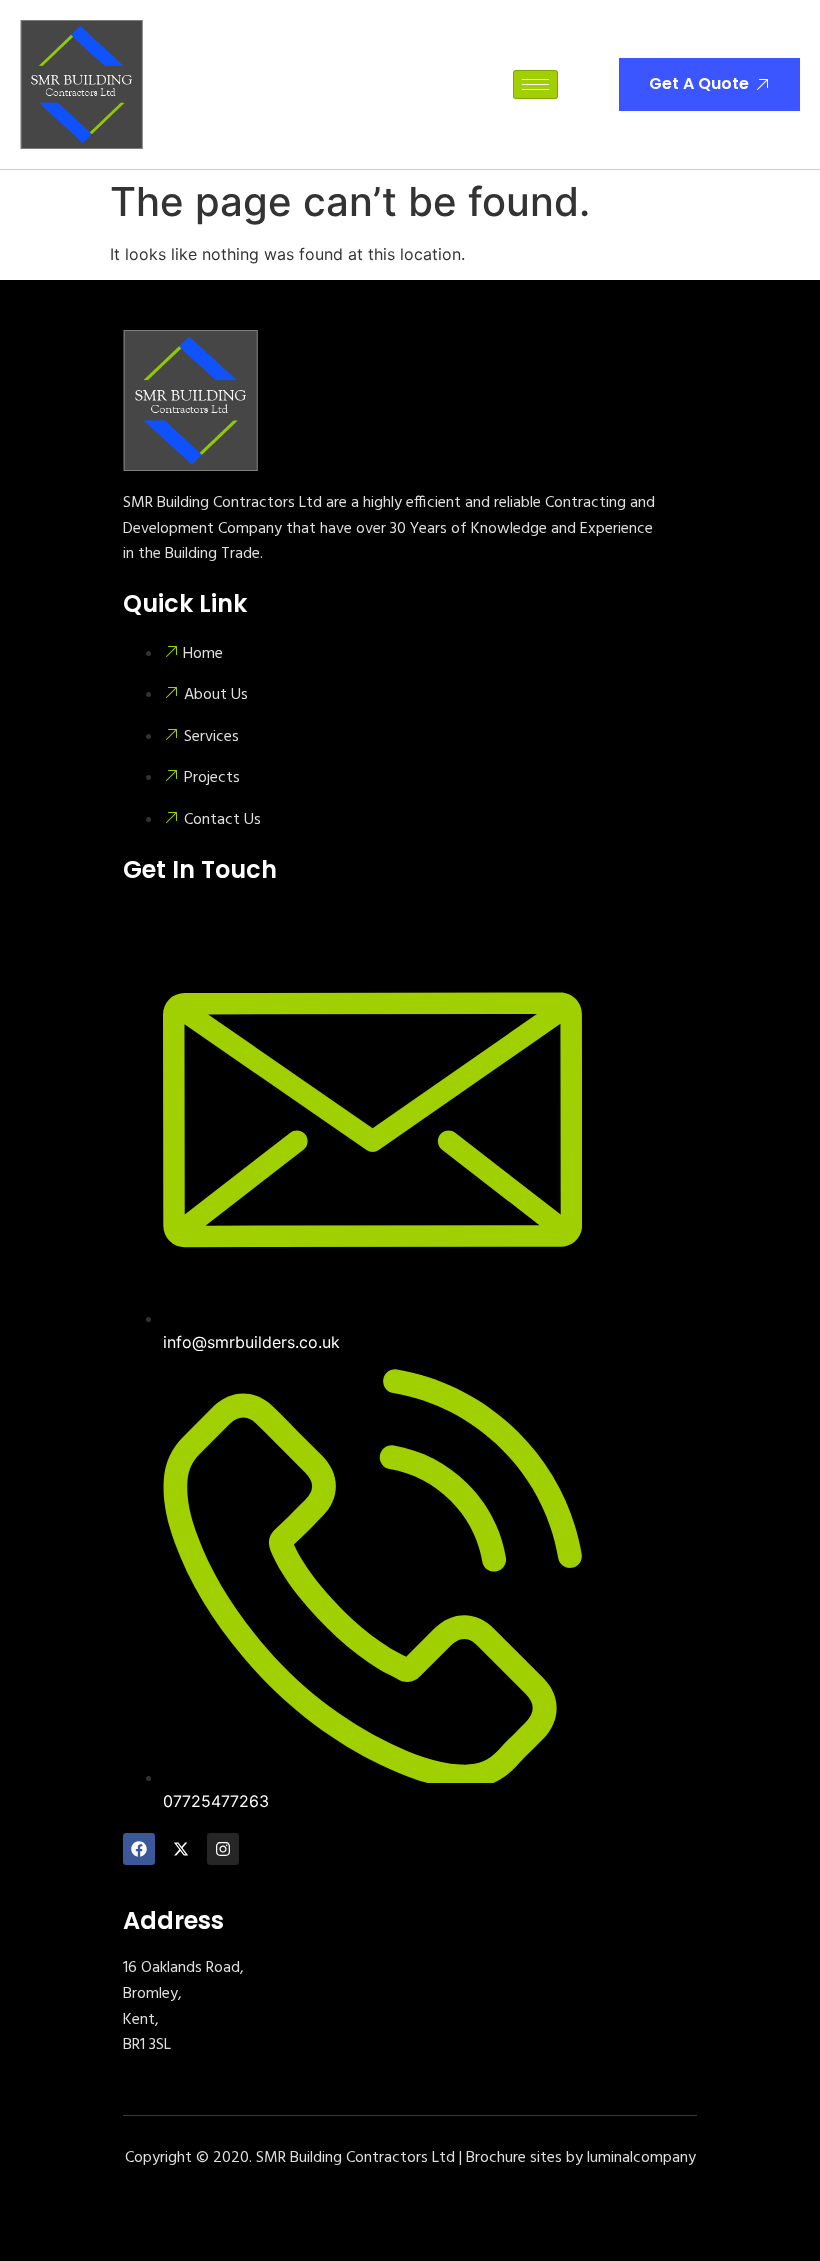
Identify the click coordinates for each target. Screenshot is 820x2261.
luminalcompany (641, 2158)
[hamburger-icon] (535, 84)
